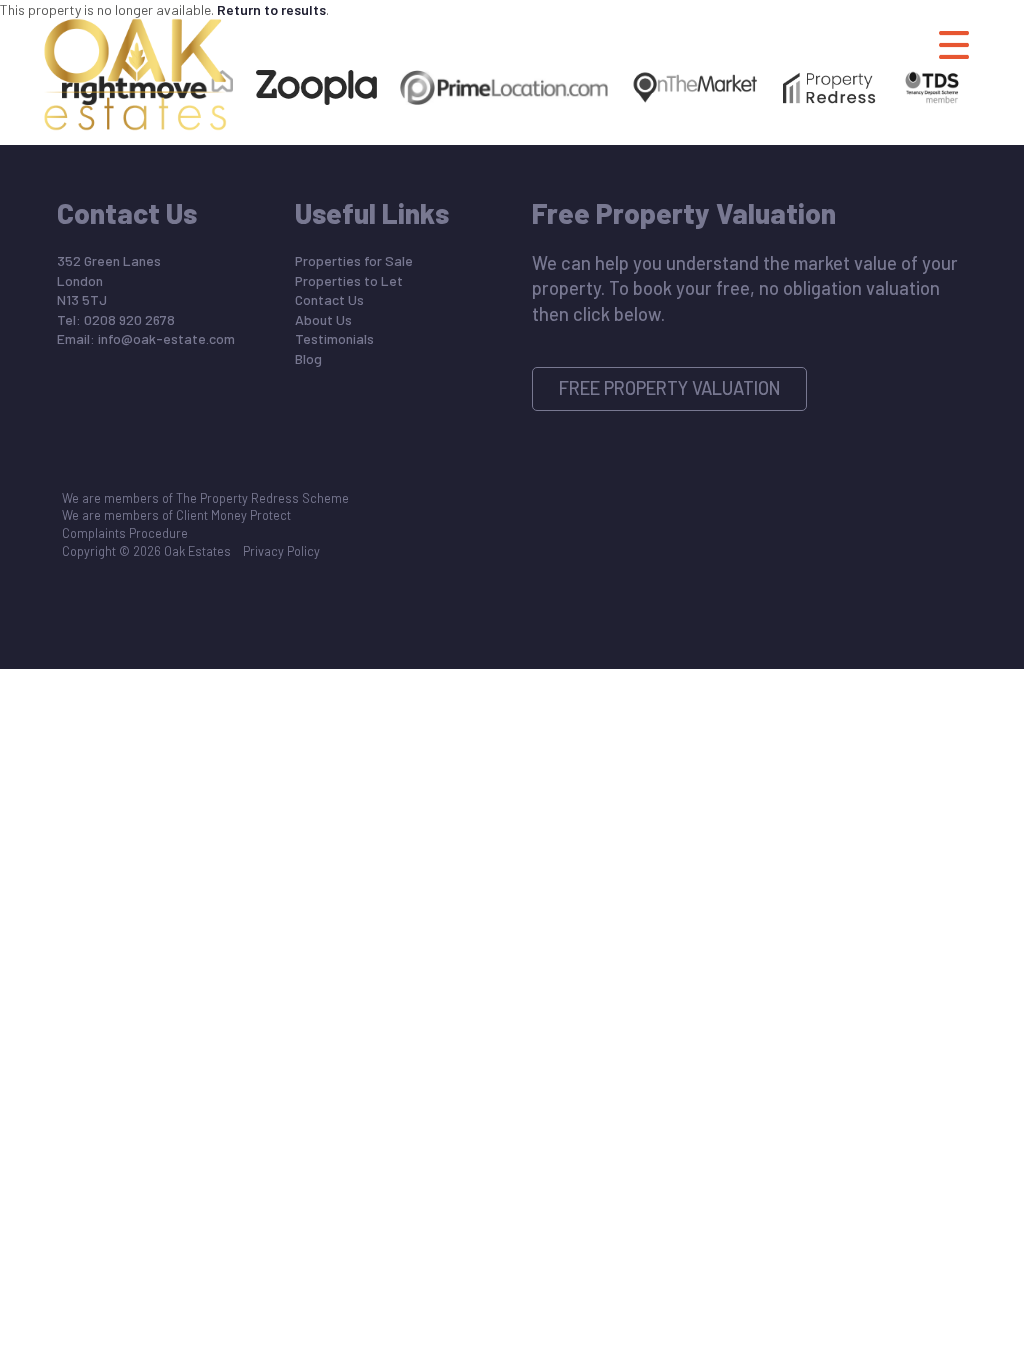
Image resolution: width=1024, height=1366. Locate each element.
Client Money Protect (233, 515)
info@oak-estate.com (166, 338)
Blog (308, 358)
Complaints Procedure (125, 533)
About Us (323, 319)
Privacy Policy (281, 551)
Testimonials (334, 338)
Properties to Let (349, 280)
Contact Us (329, 299)
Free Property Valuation (670, 388)
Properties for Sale (354, 260)
